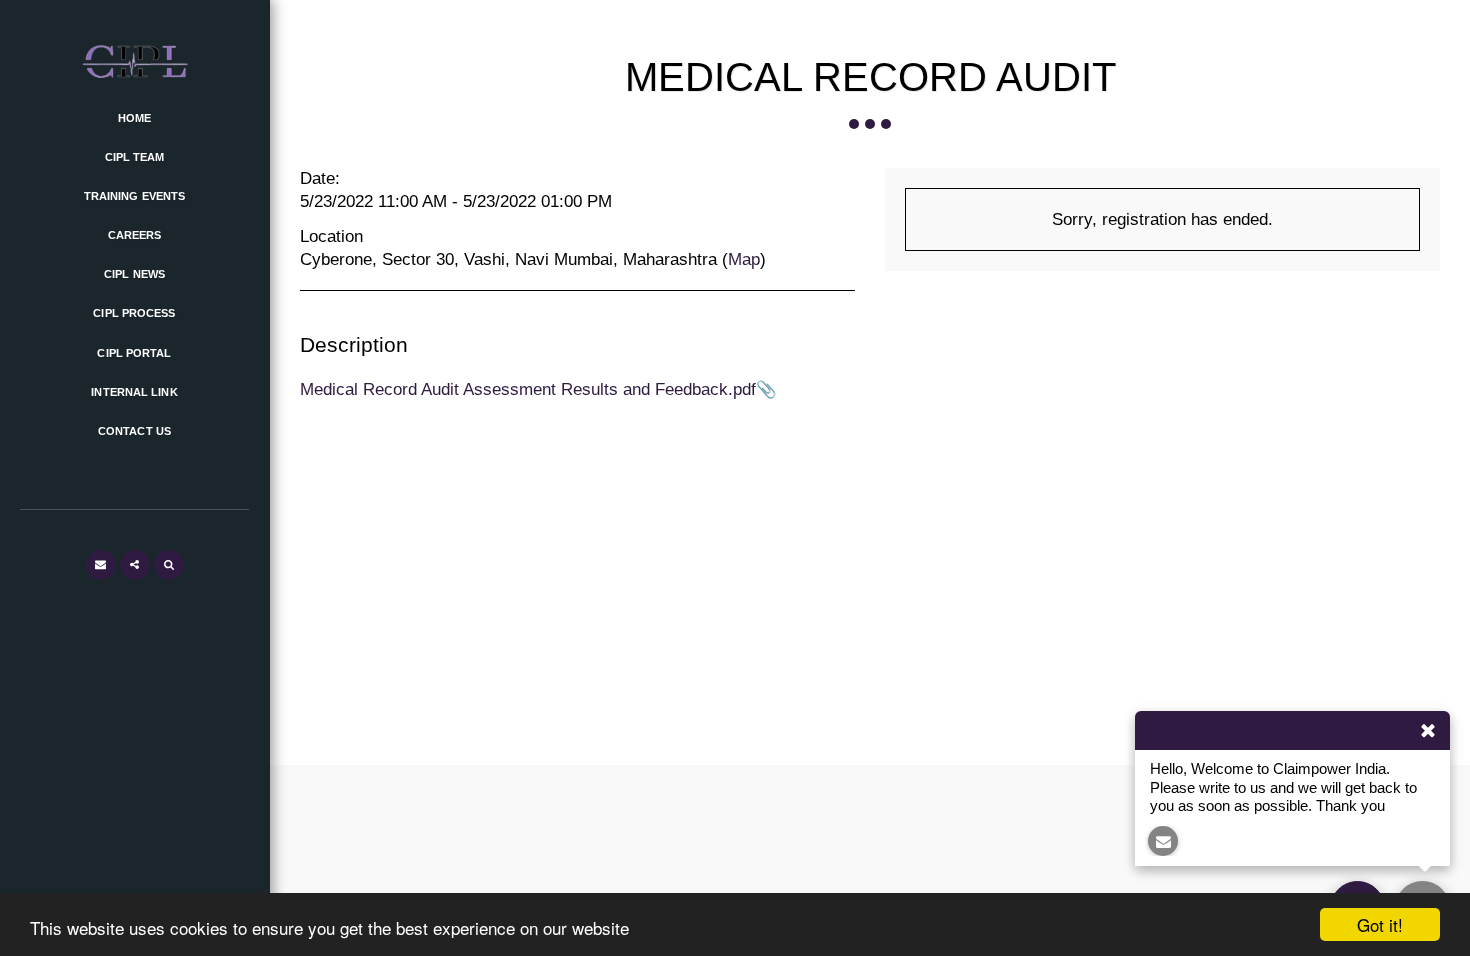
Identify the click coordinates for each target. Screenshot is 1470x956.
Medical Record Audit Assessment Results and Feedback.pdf (528, 389)
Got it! (1380, 924)
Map (744, 259)
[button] (101, 565)
